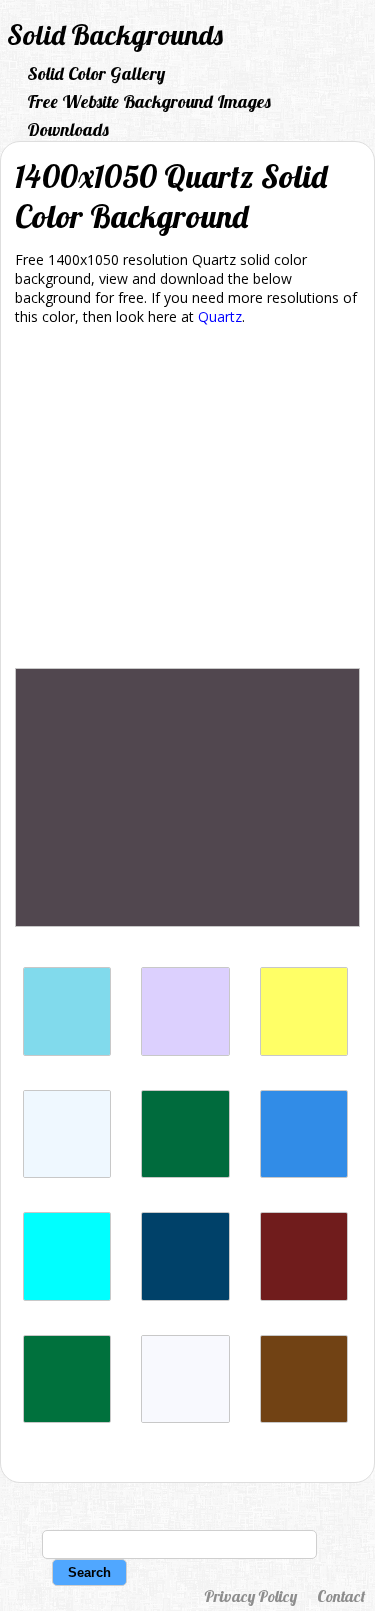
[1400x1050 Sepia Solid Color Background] (304, 1417)
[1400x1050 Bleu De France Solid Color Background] (304, 1172)
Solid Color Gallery (96, 73)
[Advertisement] (187, 500)
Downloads (68, 129)
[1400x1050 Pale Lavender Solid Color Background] (185, 1050)
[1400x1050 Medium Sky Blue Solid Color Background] (67, 1050)
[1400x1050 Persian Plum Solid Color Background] (304, 1295)
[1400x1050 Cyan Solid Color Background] (67, 1295)
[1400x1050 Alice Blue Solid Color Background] (67, 1172)
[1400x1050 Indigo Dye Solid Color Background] (185, 1295)
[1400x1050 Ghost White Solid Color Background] (185, 1417)
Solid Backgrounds (115, 34)
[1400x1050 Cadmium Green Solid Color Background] (185, 1172)
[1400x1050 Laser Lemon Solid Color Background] (304, 1050)
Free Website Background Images (149, 101)
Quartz (220, 316)
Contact (341, 1596)
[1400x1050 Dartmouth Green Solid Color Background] (67, 1417)
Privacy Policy (250, 1596)
